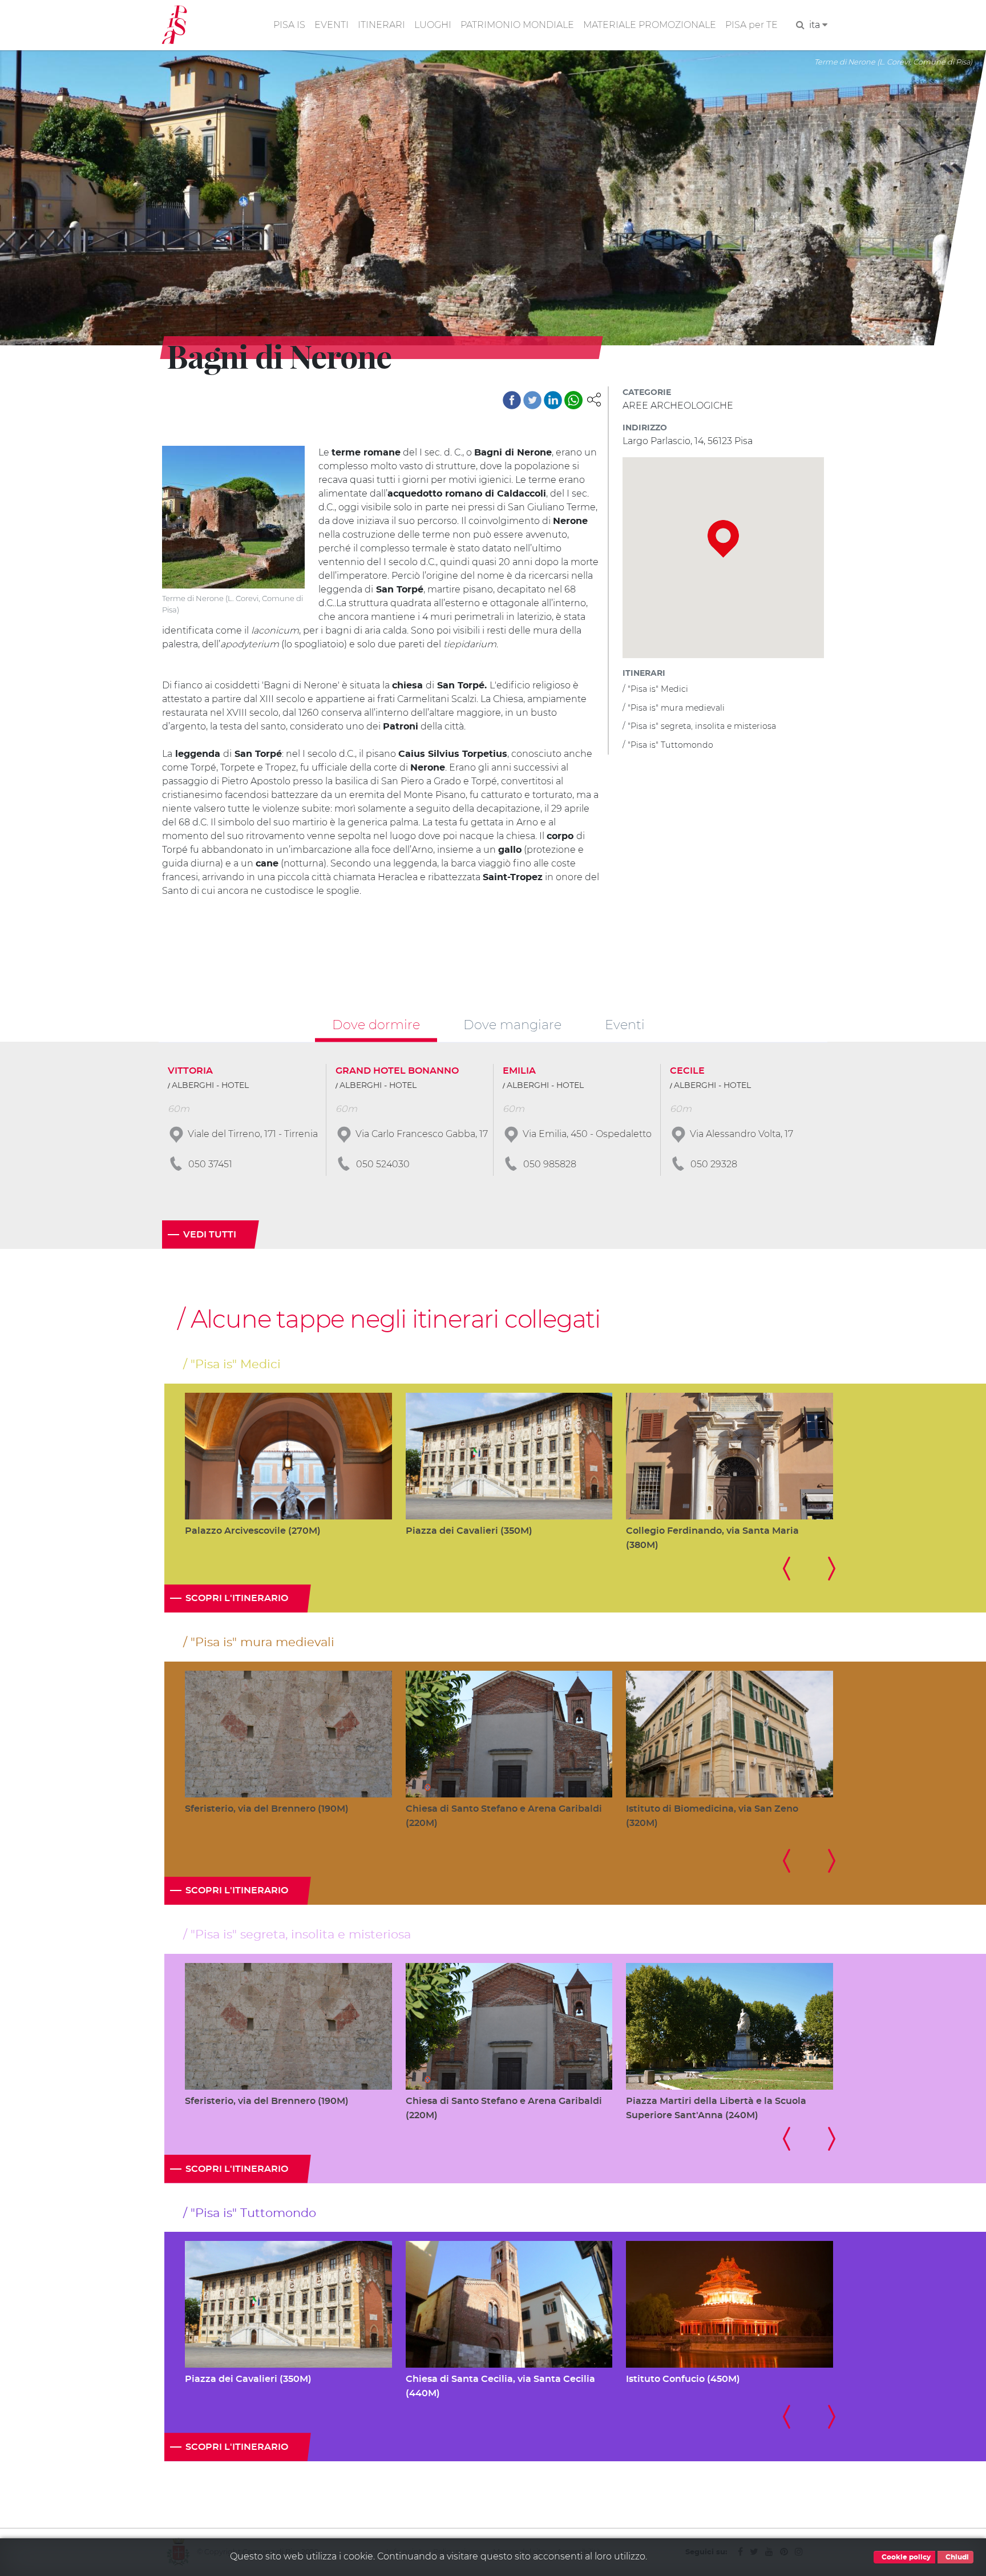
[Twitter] (532, 400)
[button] (594, 399)
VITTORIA (190, 1071)
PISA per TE (751, 25)
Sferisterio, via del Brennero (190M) (267, 1809)
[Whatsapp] (573, 400)
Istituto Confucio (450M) (683, 2379)
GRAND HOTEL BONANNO (397, 1071)
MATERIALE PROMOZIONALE (650, 25)
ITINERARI (381, 25)
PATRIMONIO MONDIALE (517, 25)
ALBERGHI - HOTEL (210, 1086)
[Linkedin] (553, 400)
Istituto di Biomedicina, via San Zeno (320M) (712, 1816)
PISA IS (289, 25)
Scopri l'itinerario (237, 1598)
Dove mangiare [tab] (512, 1025)
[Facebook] (512, 400)
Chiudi (956, 2557)
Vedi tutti (210, 1235)
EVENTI (332, 25)
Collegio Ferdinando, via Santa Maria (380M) (712, 1538)
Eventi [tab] (625, 1025)
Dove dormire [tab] (376, 1025)
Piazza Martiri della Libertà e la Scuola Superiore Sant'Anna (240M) (716, 2108)
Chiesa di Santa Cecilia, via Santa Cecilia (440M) (500, 2386)
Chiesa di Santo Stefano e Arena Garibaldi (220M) (504, 1816)
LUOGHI (433, 25)
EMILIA (519, 1071)
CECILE (687, 1071)
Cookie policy (905, 2557)
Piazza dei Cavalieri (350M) (469, 1531)
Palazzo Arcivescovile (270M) (253, 1531)
